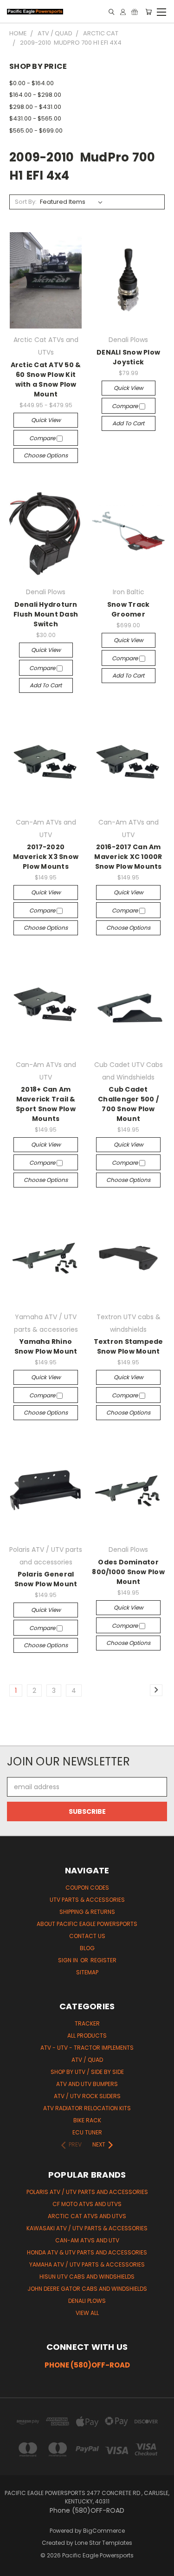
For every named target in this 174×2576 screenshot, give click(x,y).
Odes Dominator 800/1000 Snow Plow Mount (128, 1572)
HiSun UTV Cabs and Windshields (87, 2277)
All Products (87, 2036)
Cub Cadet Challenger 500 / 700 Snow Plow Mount (128, 1104)
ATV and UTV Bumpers (87, 2084)
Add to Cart (128, 423)
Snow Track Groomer (129, 609)
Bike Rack (87, 2120)
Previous (14, 2567)
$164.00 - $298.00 (35, 95)
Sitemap (87, 1972)
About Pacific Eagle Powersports (87, 1924)
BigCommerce (104, 2531)
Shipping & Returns (87, 1912)
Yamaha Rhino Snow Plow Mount (46, 1346)
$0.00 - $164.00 (32, 83)
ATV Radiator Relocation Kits (87, 2108)
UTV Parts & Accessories (87, 1900)
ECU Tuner (87, 2132)
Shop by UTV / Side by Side (87, 2072)
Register (103, 1960)
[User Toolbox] (123, 12)
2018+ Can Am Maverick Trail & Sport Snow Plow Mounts (46, 1104)
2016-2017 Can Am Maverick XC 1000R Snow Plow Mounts (128, 857)
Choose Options (46, 455)
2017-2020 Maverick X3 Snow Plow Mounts (46, 857)
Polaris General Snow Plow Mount (46, 1579)
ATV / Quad (87, 2060)
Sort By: (26, 202)
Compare (43, 438)
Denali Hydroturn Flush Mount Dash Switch (46, 614)
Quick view (46, 420)
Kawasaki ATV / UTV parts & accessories (87, 2228)
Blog (87, 1948)
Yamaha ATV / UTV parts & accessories (87, 2264)
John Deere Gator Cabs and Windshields (87, 2289)
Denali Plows (87, 2301)
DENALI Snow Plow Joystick (128, 357)
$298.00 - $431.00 (35, 107)
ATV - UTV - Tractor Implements (87, 2048)
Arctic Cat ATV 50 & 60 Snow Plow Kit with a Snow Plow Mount (46, 379)
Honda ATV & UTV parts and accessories (87, 2252)
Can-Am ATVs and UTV (87, 2240)
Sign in (69, 1960)
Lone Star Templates (103, 2543)
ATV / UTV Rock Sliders (87, 2096)
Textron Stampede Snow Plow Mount (129, 1346)
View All (87, 2313)
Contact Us (87, 1936)
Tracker (87, 2023)
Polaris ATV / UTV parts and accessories (87, 2192)
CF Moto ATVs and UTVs (87, 2204)
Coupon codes (87, 1888)
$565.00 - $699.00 (36, 131)
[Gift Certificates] (135, 12)
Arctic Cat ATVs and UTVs (87, 2216)
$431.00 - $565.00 (35, 118)
